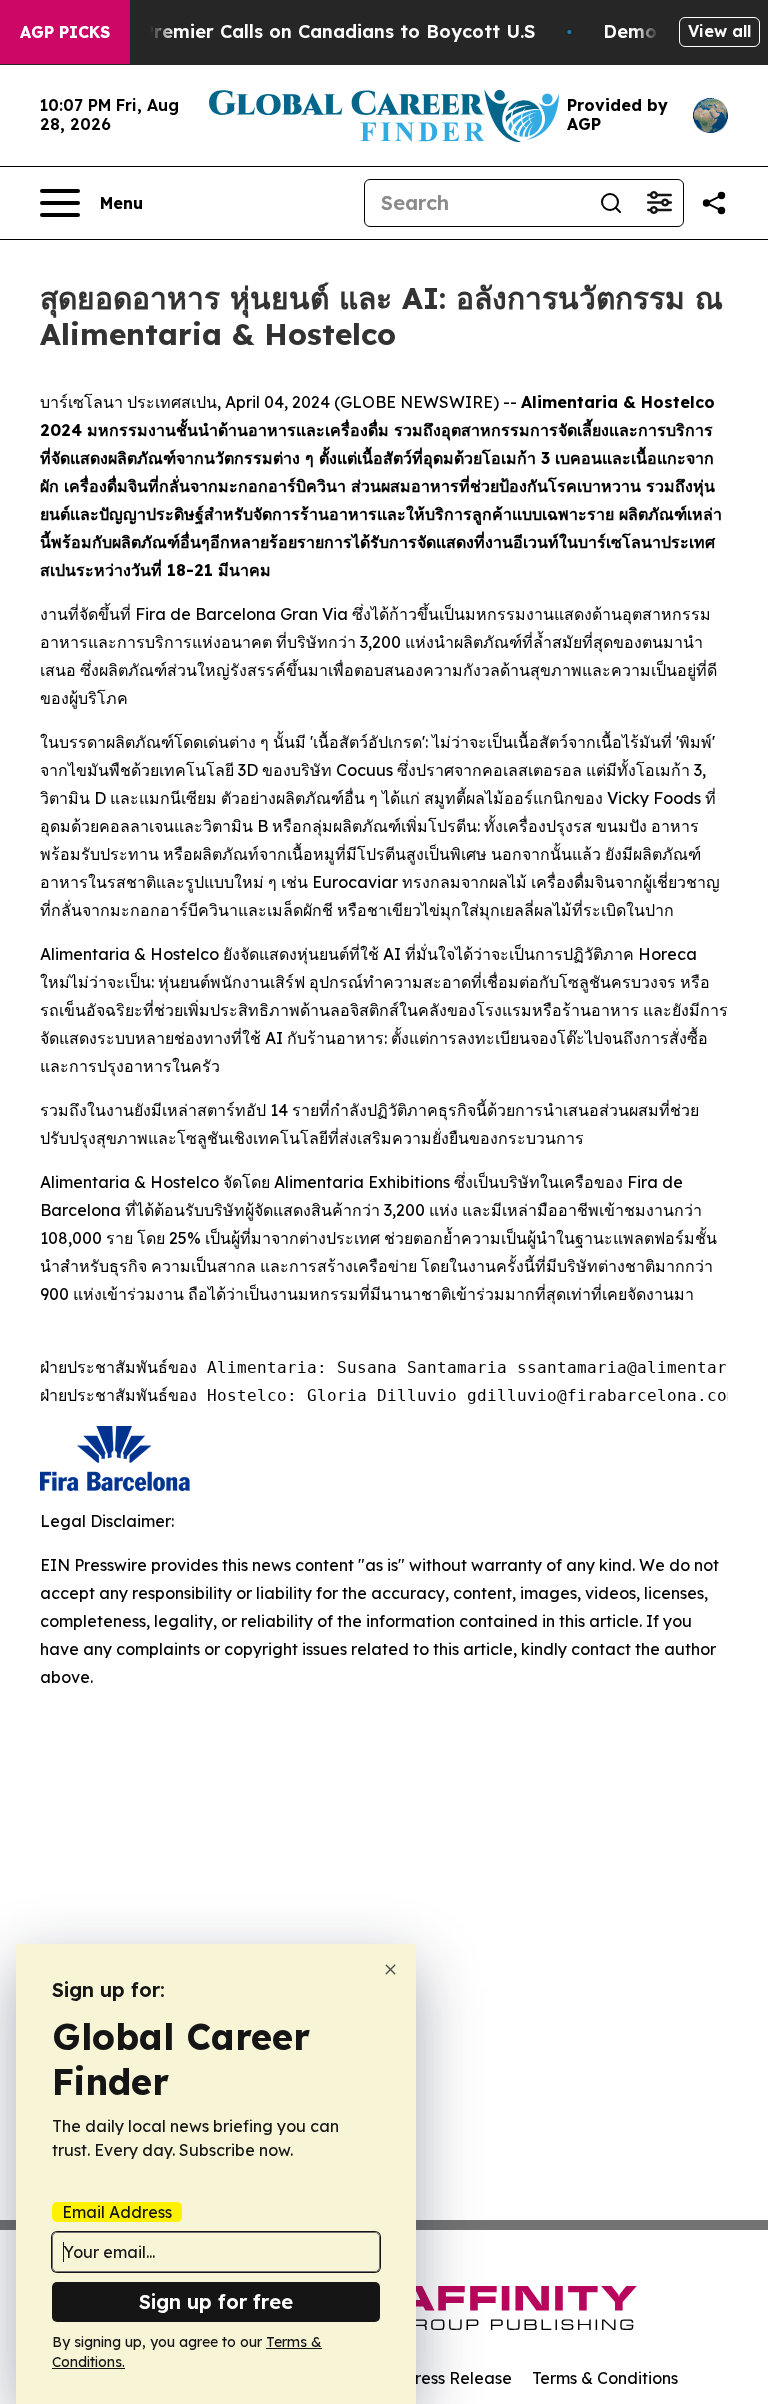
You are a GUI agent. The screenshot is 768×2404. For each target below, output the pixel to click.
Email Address (117, 2212)
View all (719, 31)
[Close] (390, 1969)
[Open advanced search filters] (659, 203)
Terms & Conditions (605, 2378)
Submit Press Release (429, 2378)
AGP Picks (65, 32)
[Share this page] (714, 203)
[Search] (611, 203)
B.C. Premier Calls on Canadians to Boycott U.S (319, 31)
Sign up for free (216, 2301)
